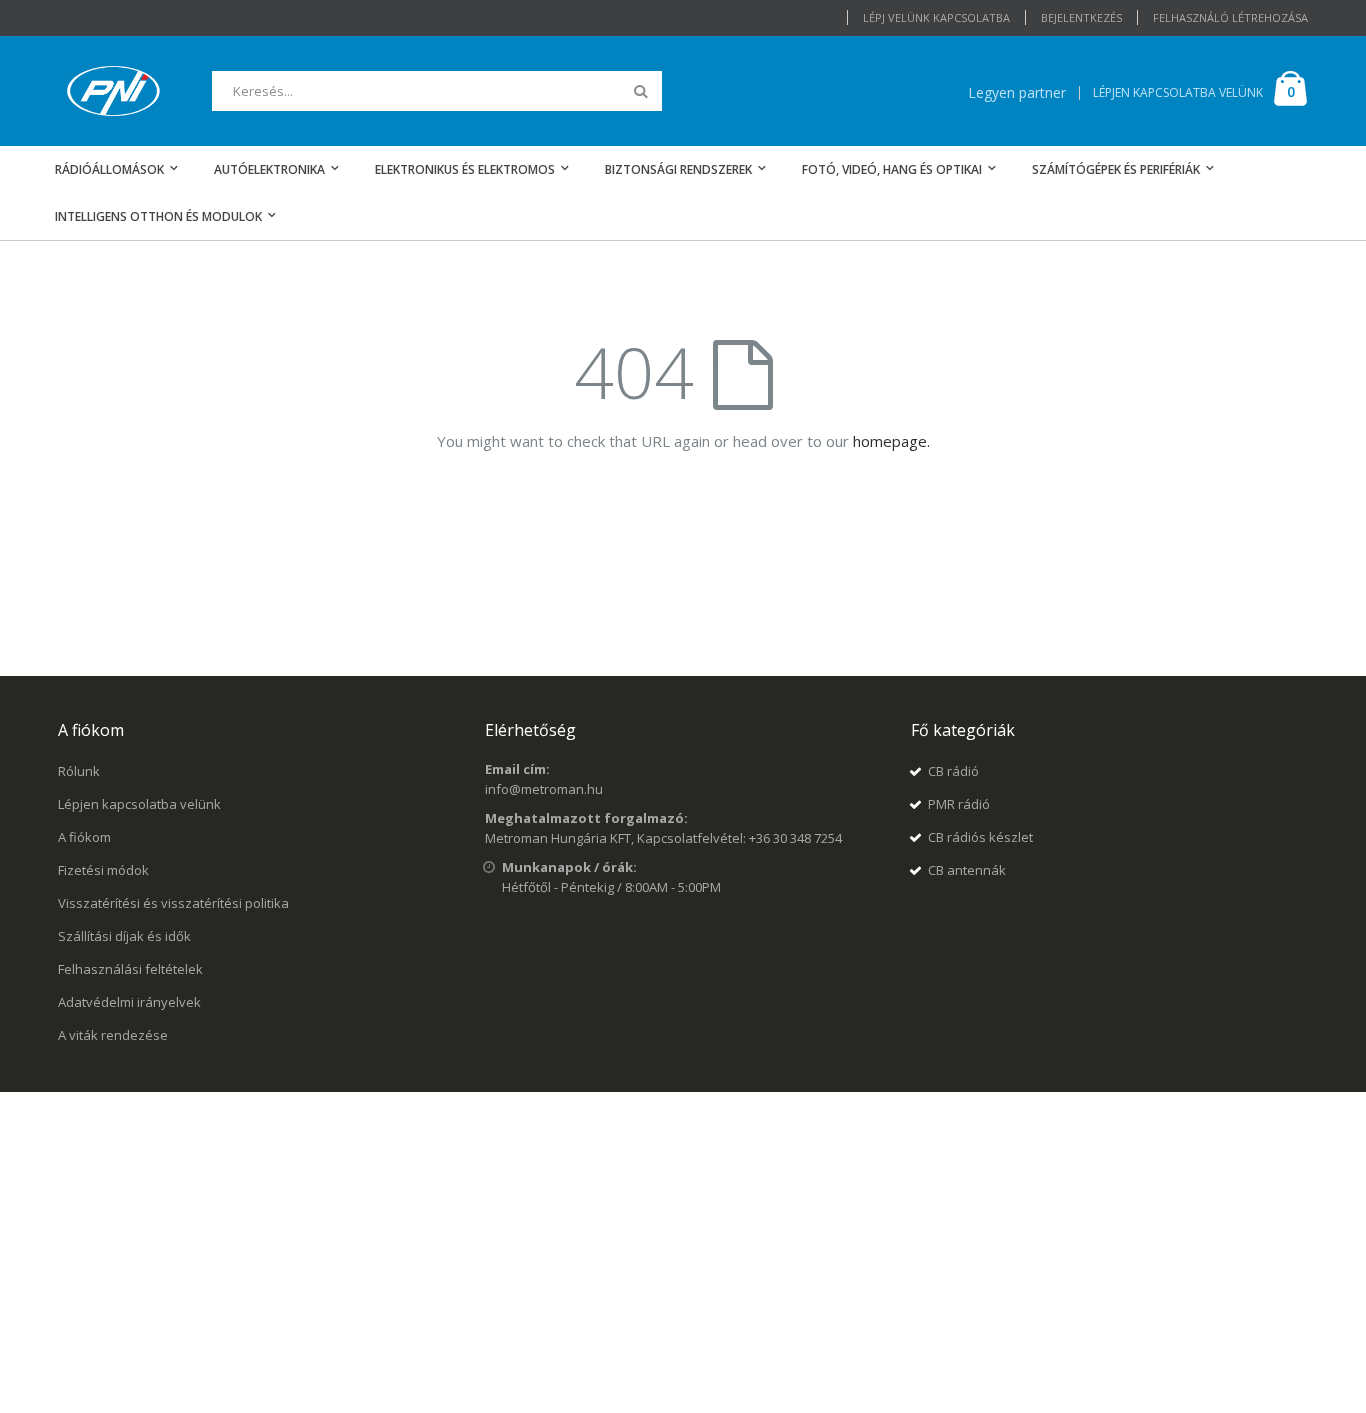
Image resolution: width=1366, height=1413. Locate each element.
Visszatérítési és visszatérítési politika (173, 903)
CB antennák (967, 870)
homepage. (891, 441)
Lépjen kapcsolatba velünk (139, 804)
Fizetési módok (103, 870)
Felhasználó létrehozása (1230, 17)
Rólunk (79, 771)
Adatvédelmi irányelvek (129, 1002)
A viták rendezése (113, 1035)
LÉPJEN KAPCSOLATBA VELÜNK (1178, 92)
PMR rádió (959, 804)
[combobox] (437, 91)
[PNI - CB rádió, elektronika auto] (113, 91)
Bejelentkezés (1081, 17)
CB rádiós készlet (980, 837)
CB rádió (953, 771)
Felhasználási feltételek (130, 969)
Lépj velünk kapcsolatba (936, 17)
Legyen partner (1017, 92)
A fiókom (84, 837)
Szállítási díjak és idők (124, 936)
